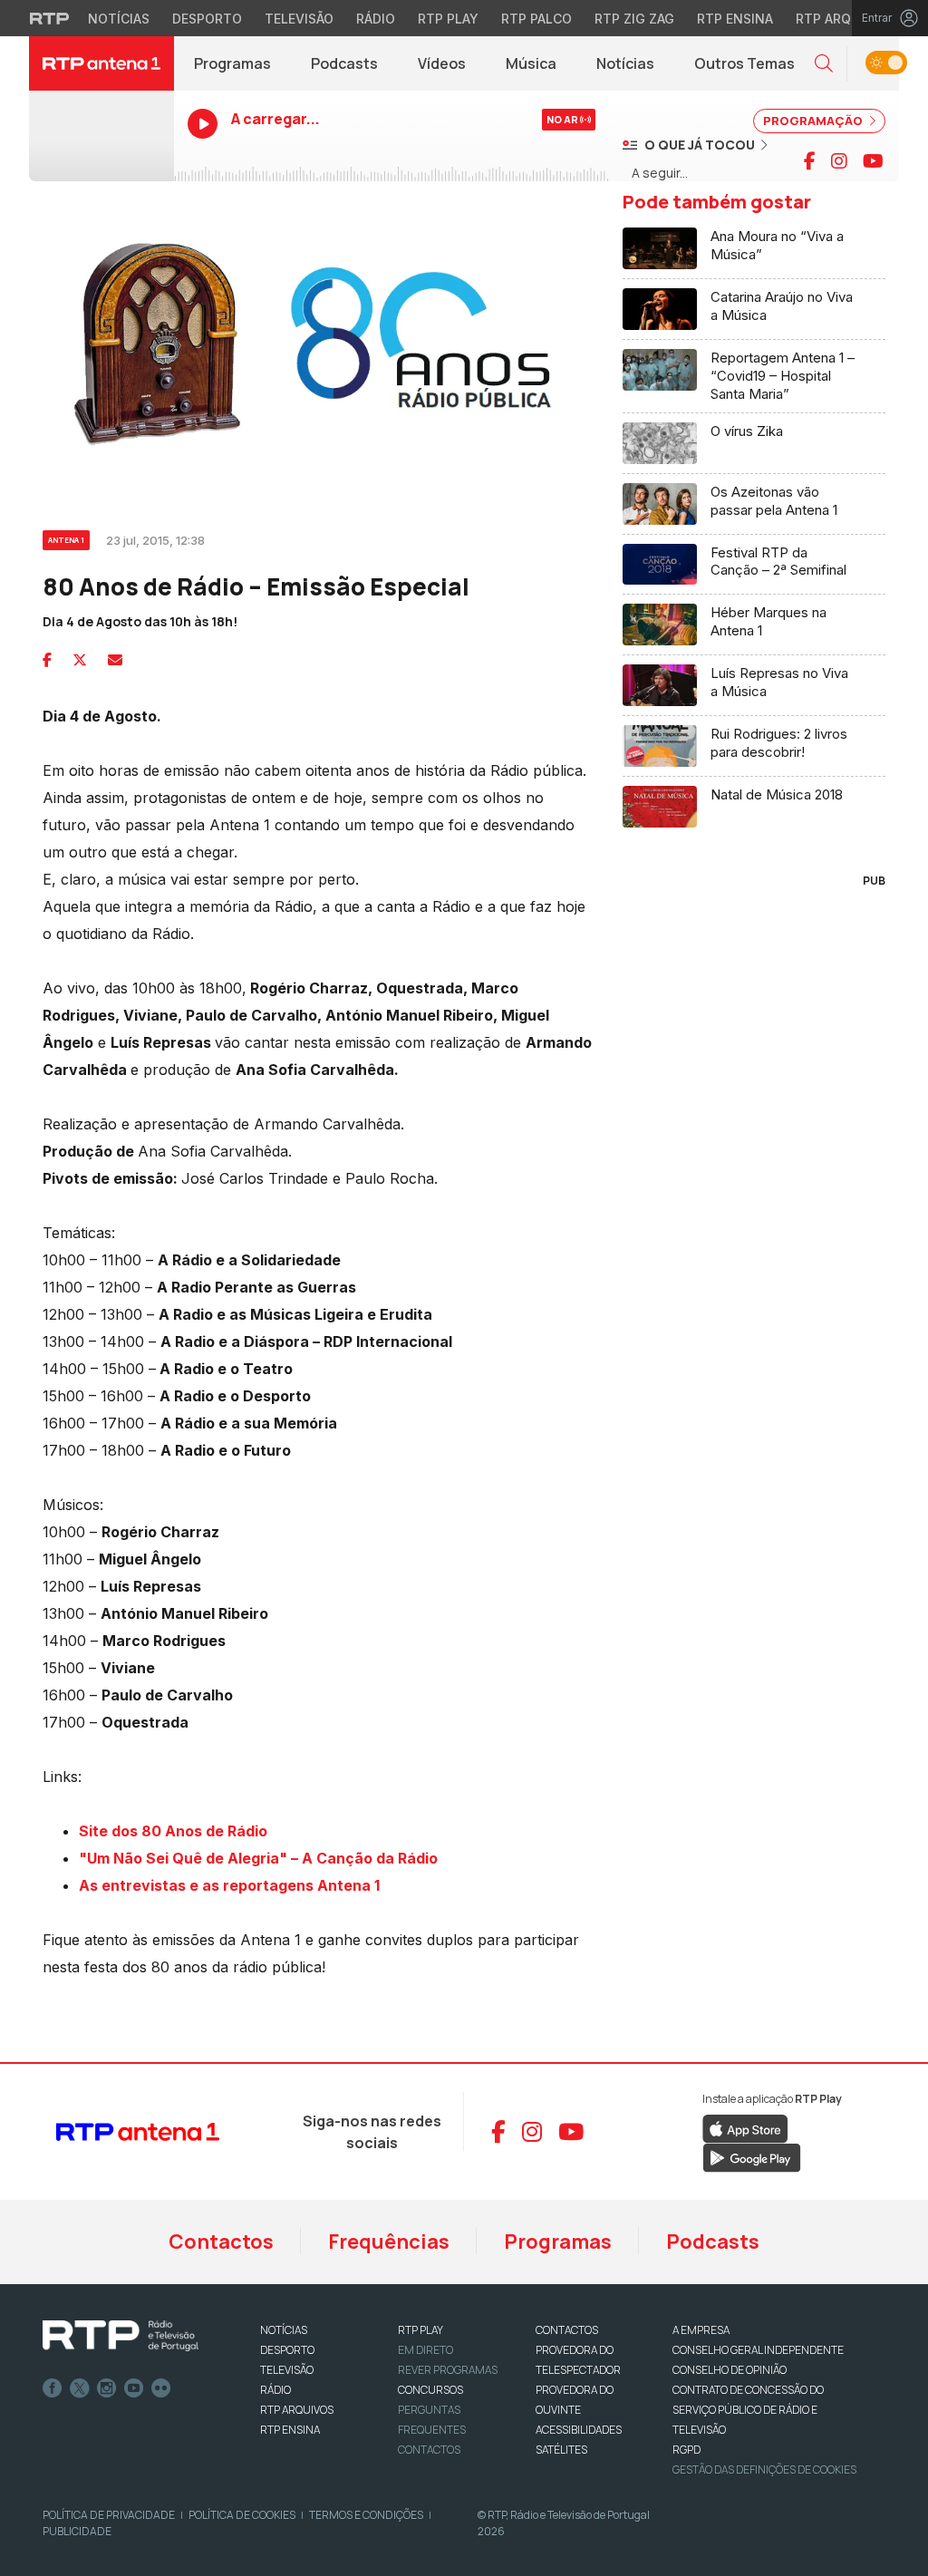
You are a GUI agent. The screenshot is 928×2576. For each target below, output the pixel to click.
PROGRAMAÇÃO (814, 121)
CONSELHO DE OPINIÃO (730, 2370)
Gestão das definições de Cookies (764, 2469)
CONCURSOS (430, 2390)
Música (531, 63)
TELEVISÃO (287, 2370)
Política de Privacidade (109, 2515)
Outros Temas (744, 63)
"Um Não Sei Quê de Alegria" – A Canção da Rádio (258, 1858)
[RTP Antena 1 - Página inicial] (101, 63)
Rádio (376, 19)
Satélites (561, 2450)
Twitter (80, 2388)
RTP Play (448, 19)
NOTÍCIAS (284, 2330)
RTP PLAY (420, 2330)
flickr (161, 2388)
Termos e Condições (366, 2515)
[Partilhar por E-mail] (115, 660)
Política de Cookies (242, 2515)
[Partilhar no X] (80, 660)
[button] (824, 64)
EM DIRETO (425, 2350)
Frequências (389, 2242)
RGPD (686, 2450)
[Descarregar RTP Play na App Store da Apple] (745, 2127)
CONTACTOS (567, 2330)
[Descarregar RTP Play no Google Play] (752, 2156)
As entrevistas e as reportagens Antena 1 (229, 1885)
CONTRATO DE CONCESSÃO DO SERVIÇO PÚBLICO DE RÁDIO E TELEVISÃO (748, 2410)
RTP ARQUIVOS (297, 2410)
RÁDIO (275, 2390)
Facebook (53, 2388)
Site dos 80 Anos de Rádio (173, 1831)
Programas (232, 63)
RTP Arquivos (843, 19)
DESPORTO (287, 2350)
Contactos (221, 2242)
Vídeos (442, 63)
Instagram (107, 2388)
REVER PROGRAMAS (448, 2370)
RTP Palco (536, 19)
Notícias (119, 19)
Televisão (299, 19)
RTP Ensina (735, 19)
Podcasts (344, 63)
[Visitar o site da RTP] (50, 18)
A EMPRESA (701, 2330)
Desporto (207, 19)
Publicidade (77, 2531)
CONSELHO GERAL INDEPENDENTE (758, 2350)
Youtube (134, 2388)
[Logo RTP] (121, 2336)
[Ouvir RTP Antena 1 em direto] (101, 136)
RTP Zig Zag (634, 19)
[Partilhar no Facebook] (47, 660)
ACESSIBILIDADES (579, 2430)
